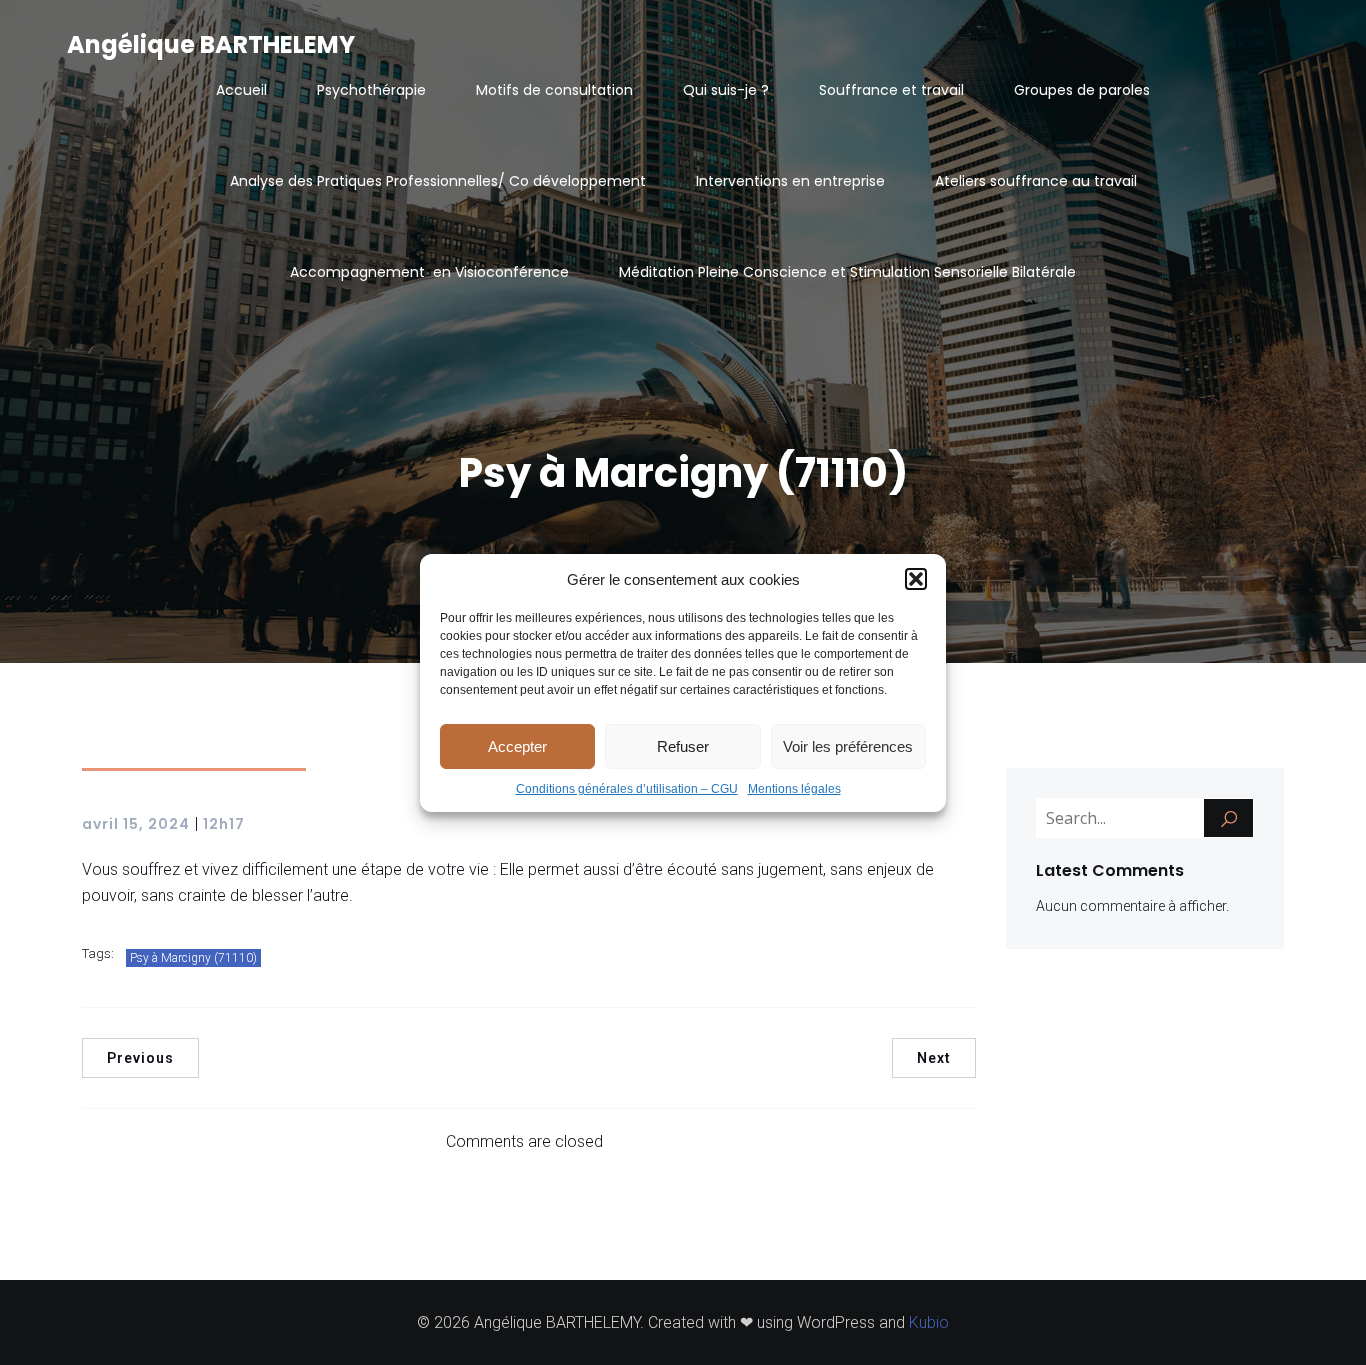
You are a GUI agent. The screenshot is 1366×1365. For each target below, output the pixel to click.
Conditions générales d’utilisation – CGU (627, 789)
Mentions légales (794, 789)
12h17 (224, 824)
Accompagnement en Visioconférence (429, 272)
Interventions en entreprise (790, 181)
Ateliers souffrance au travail (1036, 181)
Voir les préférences (848, 745)
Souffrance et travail (891, 90)
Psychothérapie (371, 90)
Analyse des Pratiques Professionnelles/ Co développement (438, 181)
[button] (916, 579)
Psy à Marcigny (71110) (193, 958)
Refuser (683, 745)
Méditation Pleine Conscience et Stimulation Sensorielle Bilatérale (847, 272)
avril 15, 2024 (136, 824)
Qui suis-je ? (726, 90)
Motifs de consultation (554, 90)
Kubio (929, 1322)
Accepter (517, 745)
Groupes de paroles (1082, 90)
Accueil (241, 90)
